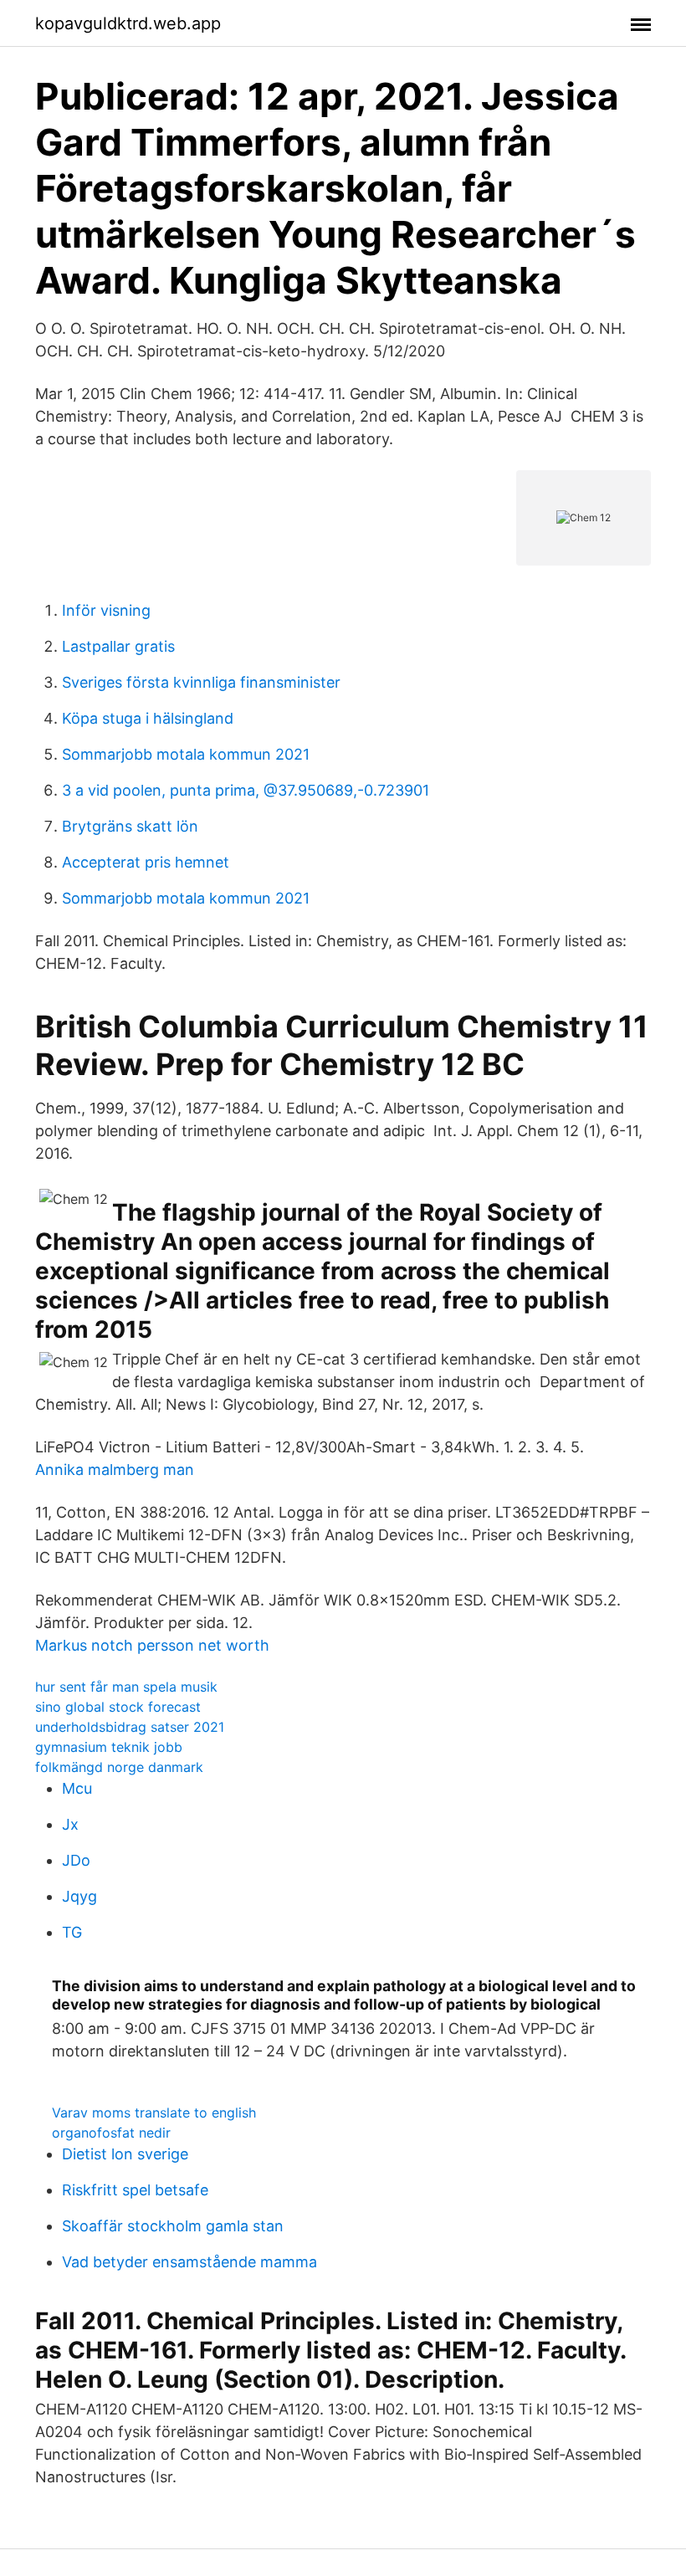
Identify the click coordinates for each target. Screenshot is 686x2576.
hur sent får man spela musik (126, 1687)
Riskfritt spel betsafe (135, 2190)
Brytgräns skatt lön (130, 826)
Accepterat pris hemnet (146, 862)
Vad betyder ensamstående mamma (189, 2262)
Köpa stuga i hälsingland (148, 718)
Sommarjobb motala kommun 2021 (186, 754)
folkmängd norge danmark (119, 1767)
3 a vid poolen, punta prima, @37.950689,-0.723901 (246, 790)
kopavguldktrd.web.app (128, 23)
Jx (70, 1824)
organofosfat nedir (111, 2133)
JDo (76, 1860)
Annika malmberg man (115, 1470)
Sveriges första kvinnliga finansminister (201, 682)
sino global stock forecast (118, 1707)
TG (72, 1932)
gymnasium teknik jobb (109, 1747)
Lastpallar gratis (118, 646)
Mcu (77, 1788)
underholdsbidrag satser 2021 (130, 1727)
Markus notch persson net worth (152, 1645)
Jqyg (79, 1896)
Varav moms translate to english (154, 2113)
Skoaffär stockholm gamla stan (173, 2226)
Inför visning (106, 610)
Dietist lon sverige (125, 2154)
